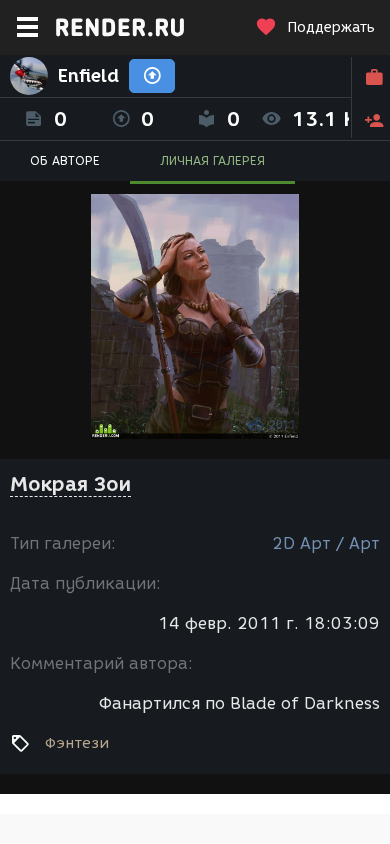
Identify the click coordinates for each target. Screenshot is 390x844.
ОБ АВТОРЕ (65, 160)
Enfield (88, 76)
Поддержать (331, 27)
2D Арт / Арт (326, 543)
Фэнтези (77, 743)
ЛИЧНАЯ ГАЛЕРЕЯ (212, 160)
